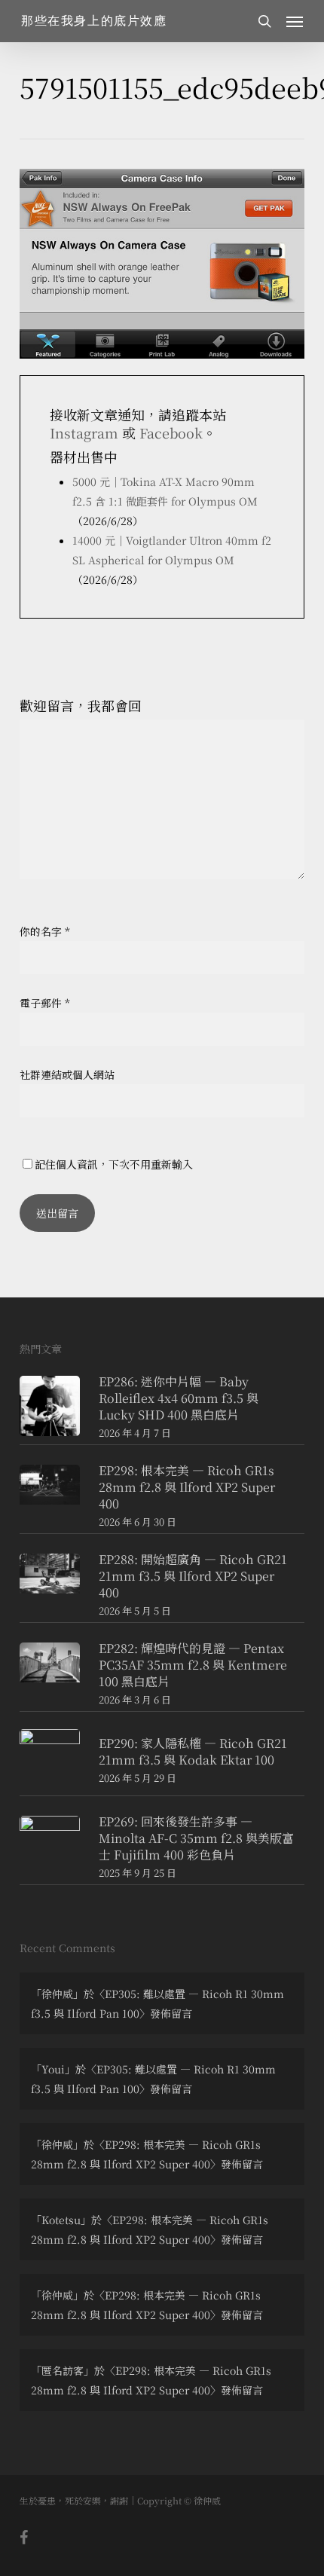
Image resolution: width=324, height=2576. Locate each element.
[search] (264, 21)
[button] (295, 21)
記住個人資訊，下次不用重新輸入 (114, 1164)
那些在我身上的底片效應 (94, 21)
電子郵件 (45, 1003)
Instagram (84, 432)
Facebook (171, 432)
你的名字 (45, 931)
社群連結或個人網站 (67, 1074)
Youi (53, 2069)
